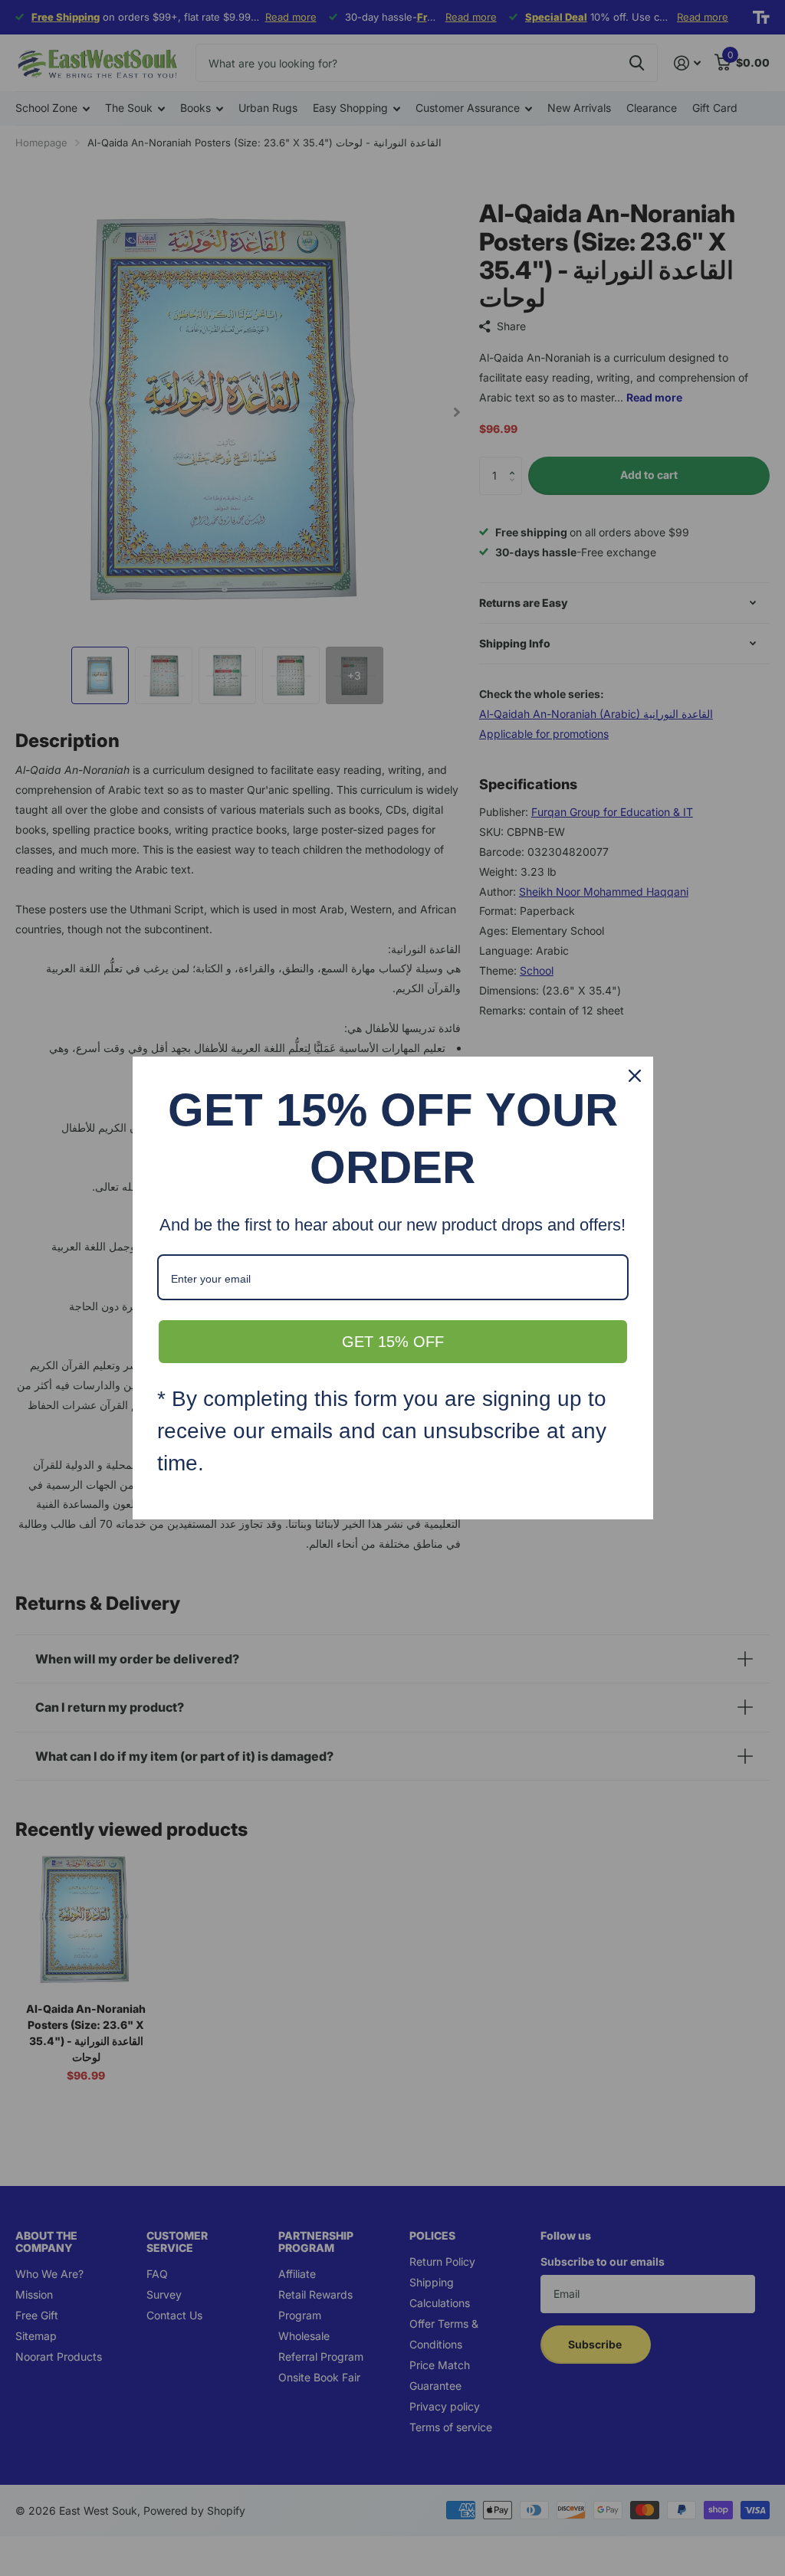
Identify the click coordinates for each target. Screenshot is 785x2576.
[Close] (635, 1076)
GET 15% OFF (393, 1342)
